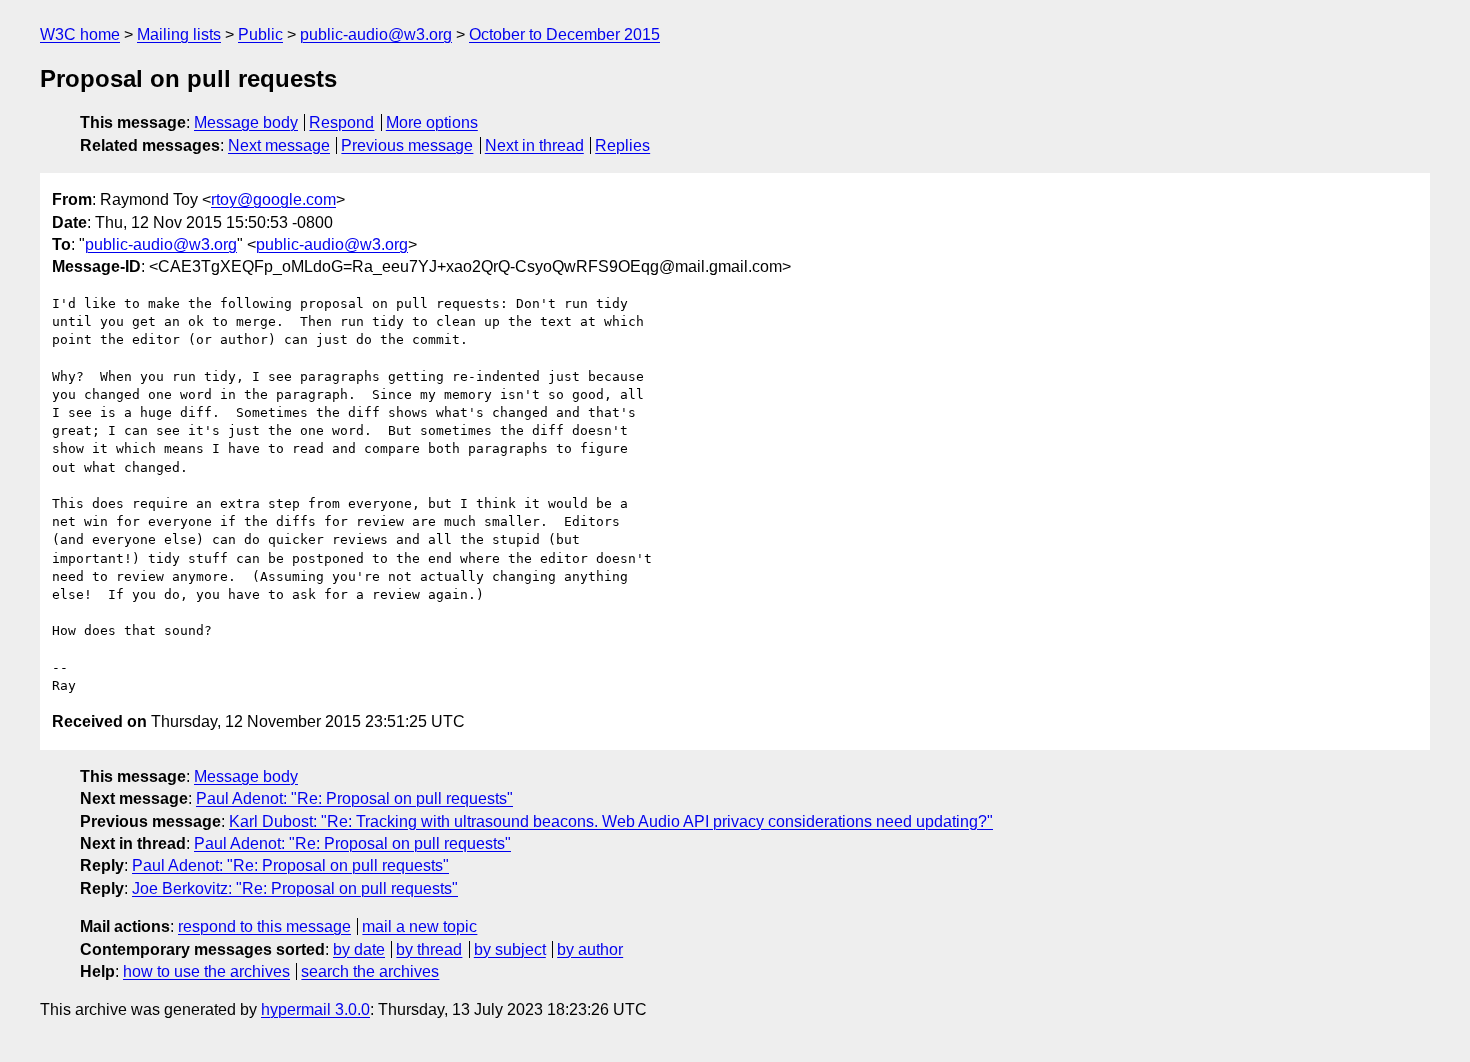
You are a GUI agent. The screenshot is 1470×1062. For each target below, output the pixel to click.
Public (260, 34)
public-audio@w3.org (376, 34)
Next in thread (534, 145)
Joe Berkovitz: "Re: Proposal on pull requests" (295, 888)
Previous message (407, 145)
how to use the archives (206, 971)
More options (432, 122)
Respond (341, 122)
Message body (246, 122)
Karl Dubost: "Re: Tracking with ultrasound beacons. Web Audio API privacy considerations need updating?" (611, 821)
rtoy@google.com (273, 199)
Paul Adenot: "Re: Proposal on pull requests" (354, 798)
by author (590, 949)
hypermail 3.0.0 (315, 1009)
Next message (279, 145)
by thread (429, 949)
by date (359, 949)
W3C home (80, 34)
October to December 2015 (564, 34)
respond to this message (264, 926)
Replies (622, 145)
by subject (510, 949)
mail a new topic (419, 926)
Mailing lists (179, 34)
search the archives (370, 971)
